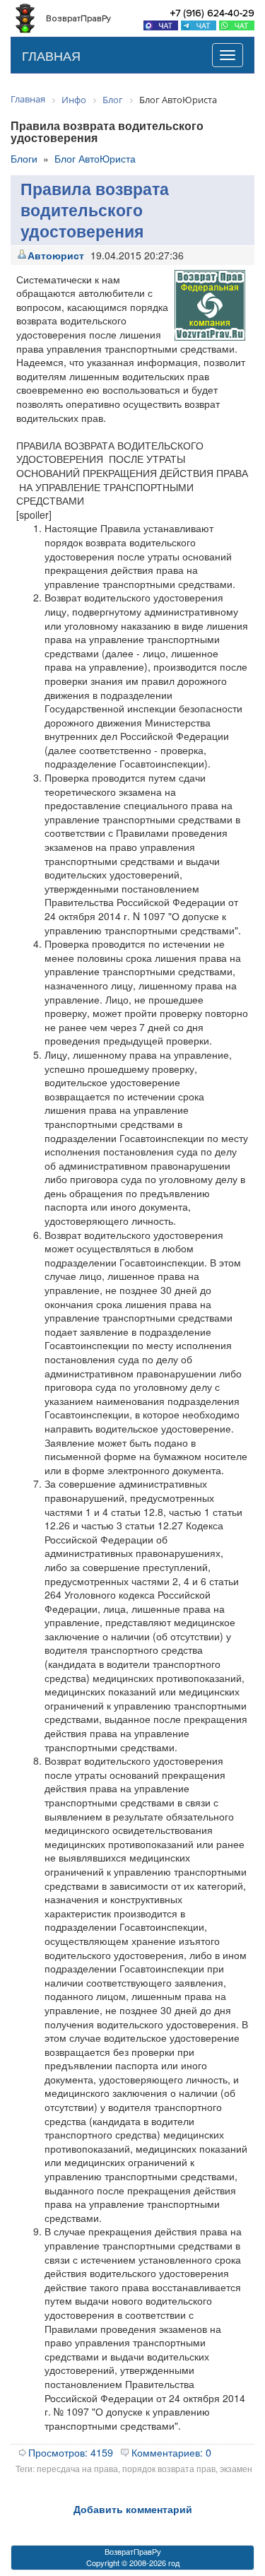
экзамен (236, 2468)
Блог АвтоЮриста (95, 158)
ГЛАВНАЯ (51, 55)
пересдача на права (77, 2468)
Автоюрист (56, 255)
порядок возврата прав (169, 2468)
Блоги (24, 158)
